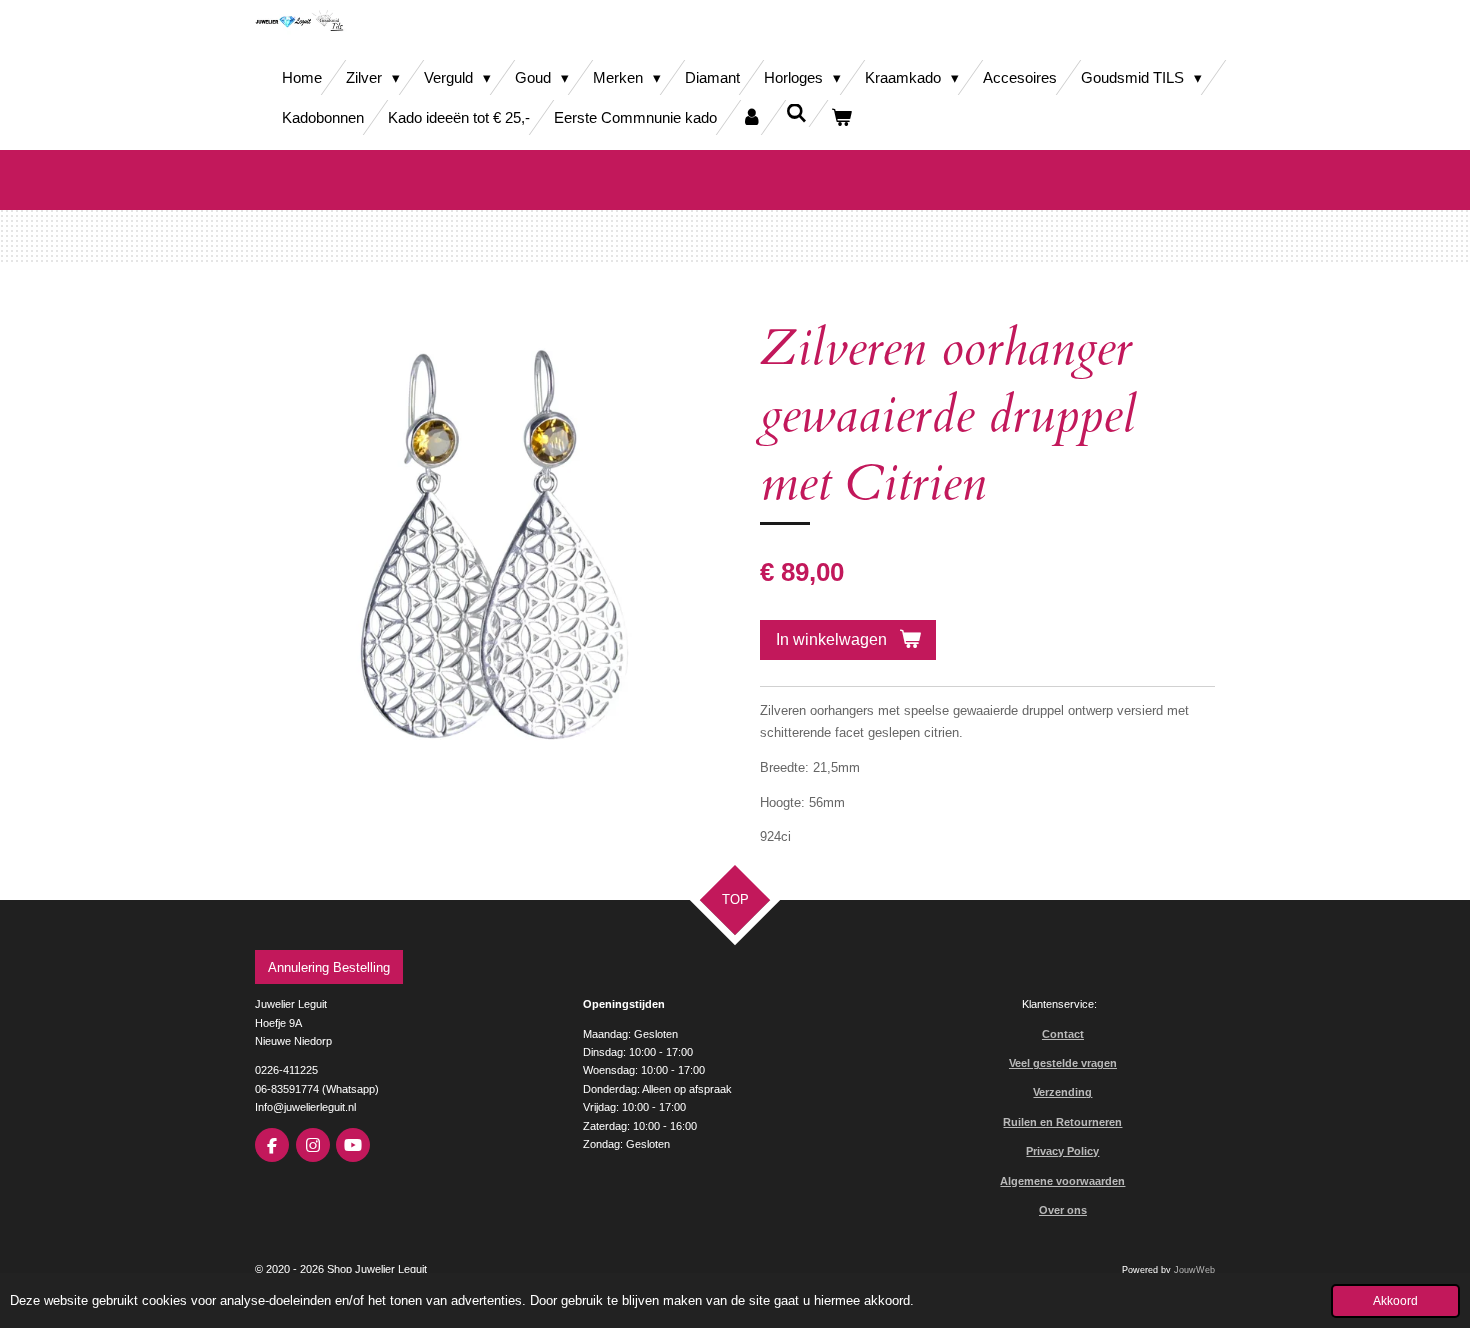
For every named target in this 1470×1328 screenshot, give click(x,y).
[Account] (751, 117)
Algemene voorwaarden (1062, 1181)
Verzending (1062, 1092)
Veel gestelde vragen (1063, 1063)
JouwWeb (1194, 1270)
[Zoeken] (796, 113)
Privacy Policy (1062, 1151)
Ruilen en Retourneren (1062, 1122)
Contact (1063, 1034)
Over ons (1063, 1210)
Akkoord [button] (1395, 1300)
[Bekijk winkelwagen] (841, 117)
